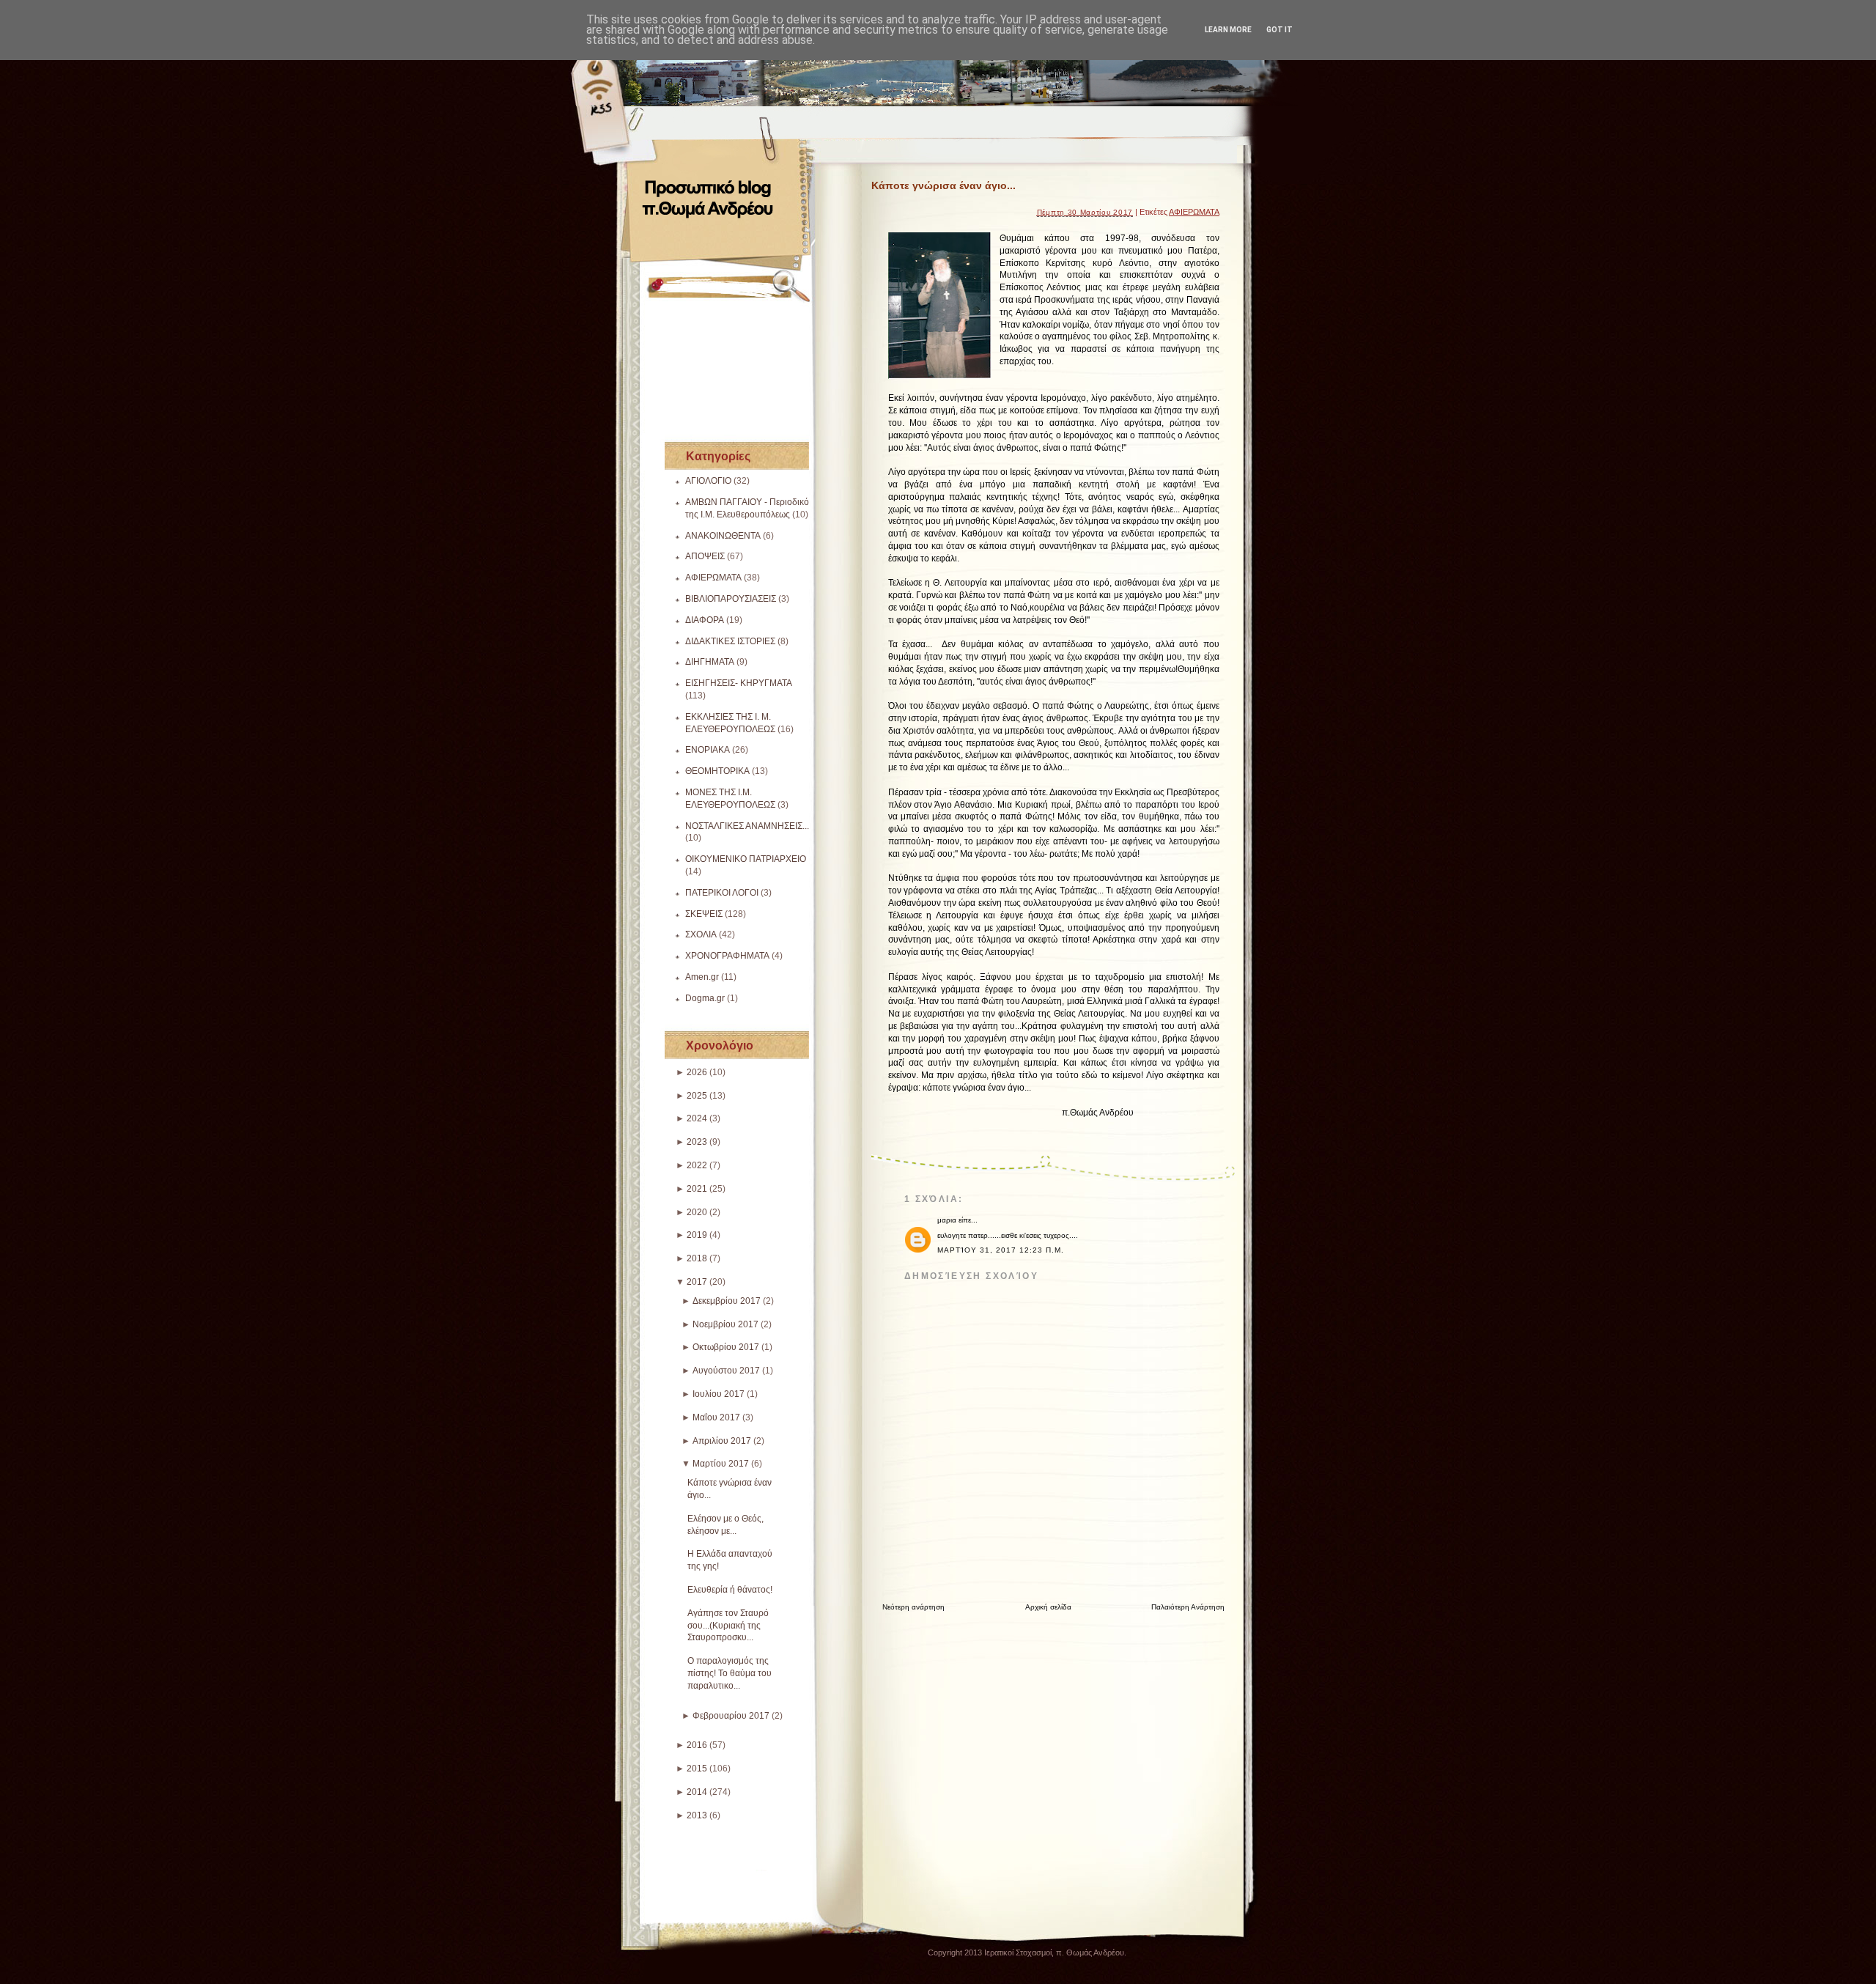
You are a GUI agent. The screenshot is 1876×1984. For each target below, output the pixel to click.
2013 (697, 1815)
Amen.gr (702, 977)
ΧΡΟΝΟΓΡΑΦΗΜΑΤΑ (727, 956)
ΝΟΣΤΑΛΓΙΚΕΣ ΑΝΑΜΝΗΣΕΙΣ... (747, 826)
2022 (697, 1165)
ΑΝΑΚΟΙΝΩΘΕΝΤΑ (723, 536)
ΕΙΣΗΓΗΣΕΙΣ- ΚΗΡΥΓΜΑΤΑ (739, 683)
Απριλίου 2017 (722, 1441)
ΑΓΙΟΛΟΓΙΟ (708, 481)
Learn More (1228, 30)
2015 (697, 1769)
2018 (697, 1258)
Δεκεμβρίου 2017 (727, 1301)
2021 (697, 1189)
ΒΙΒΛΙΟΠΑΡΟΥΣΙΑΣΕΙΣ (731, 599)
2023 (697, 1142)
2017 (697, 1282)
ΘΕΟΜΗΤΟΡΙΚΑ (717, 771)
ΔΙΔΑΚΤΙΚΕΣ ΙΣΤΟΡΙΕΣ (730, 641)
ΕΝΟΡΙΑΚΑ (708, 750)
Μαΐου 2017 (716, 1417)
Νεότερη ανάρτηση (913, 1607)
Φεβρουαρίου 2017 (731, 1716)
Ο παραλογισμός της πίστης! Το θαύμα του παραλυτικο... (730, 1673)
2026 (697, 1072)
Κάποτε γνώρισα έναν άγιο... (943, 185)
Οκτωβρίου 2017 (726, 1347)
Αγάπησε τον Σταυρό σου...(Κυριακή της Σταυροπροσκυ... (728, 1626)
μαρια (947, 1220)
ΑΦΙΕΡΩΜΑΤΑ (713, 578)
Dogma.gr (705, 998)
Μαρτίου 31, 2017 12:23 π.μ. (1001, 1250)
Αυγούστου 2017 (726, 1371)
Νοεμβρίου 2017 (725, 1324)
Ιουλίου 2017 (719, 1394)
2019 (697, 1235)
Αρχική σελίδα (1048, 1607)
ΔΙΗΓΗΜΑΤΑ (710, 662)
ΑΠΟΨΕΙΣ (705, 556)
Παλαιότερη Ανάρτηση (1188, 1607)
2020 (697, 1212)
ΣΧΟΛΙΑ (701, 934)
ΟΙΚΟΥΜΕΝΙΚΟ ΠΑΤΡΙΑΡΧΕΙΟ (746, 859)
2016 (697, 1745)
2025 (697, 1096)
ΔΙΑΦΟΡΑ (705, 620)
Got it (1279, 30)
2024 (697, 1118)
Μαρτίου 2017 (721, 1464)
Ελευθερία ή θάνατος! (730, 1590)
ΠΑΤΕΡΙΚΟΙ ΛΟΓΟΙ (722, 893)
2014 (697, 1792)
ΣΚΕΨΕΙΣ (704, 914)
